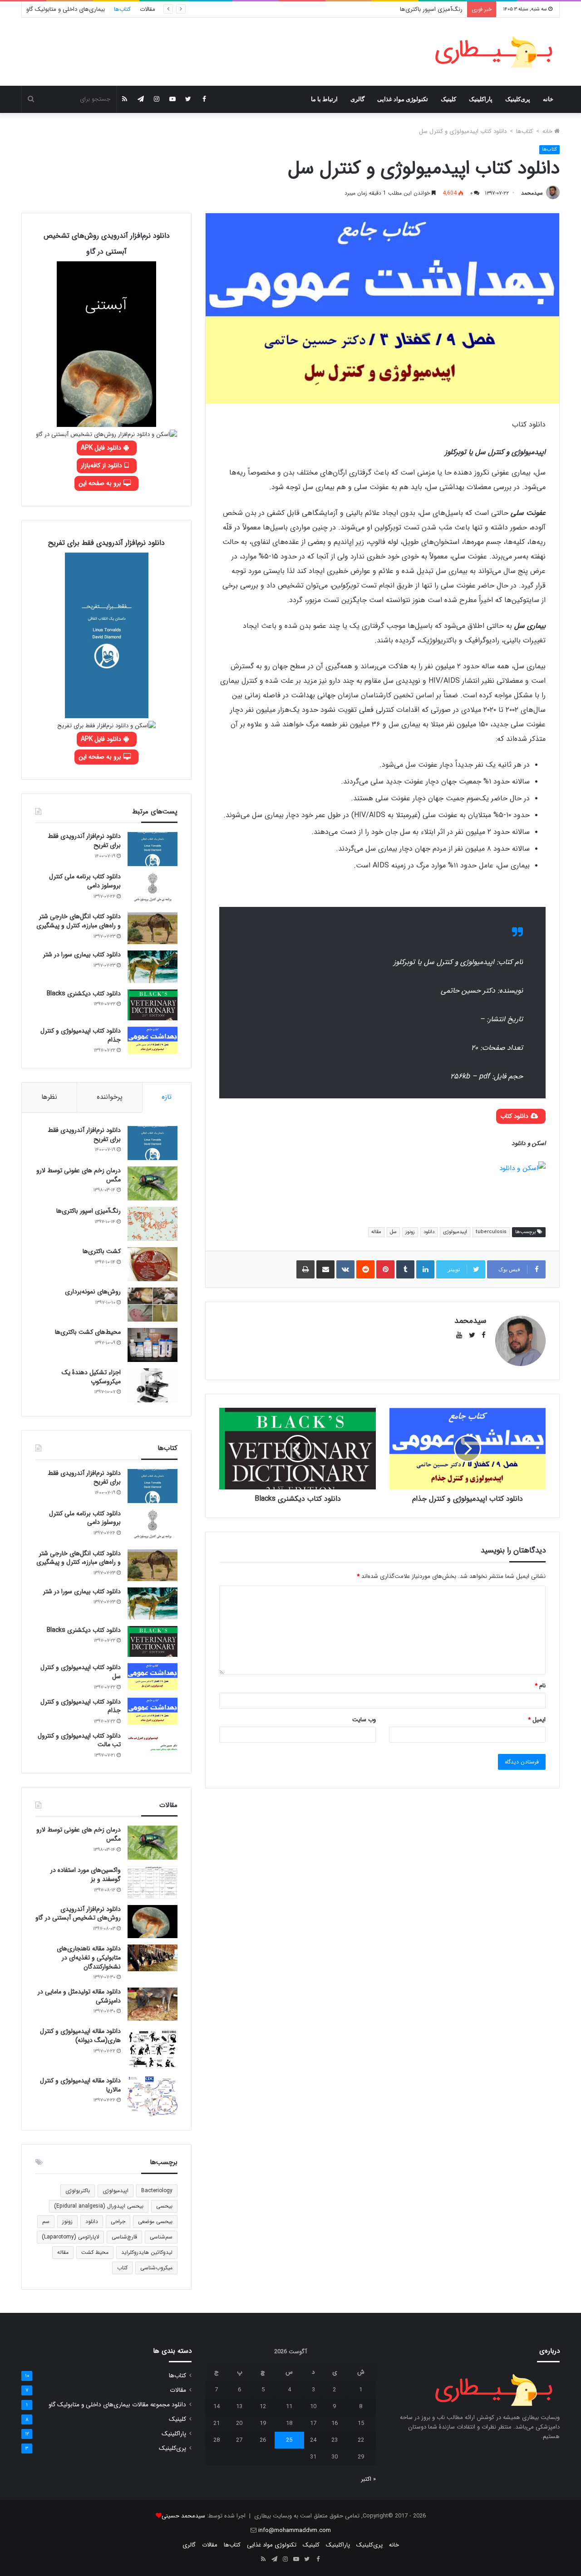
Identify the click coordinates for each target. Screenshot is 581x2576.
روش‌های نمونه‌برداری (93, 1292)
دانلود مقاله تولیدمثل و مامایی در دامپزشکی (79, 1996)
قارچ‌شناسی (124, 2237)
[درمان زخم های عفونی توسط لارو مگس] (153, 1183)
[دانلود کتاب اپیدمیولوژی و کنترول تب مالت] (153, 1743)
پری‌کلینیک (518, 99)
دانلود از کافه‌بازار (102, 465)
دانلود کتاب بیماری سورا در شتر (82, 955)
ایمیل (537, 1720)
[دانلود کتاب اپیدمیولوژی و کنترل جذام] (153, 1040)
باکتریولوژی (78, 2191)
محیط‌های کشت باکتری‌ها (88, 1332)
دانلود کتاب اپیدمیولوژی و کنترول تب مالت (79, 1740)
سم (46, 2221)
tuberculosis (491, 1232)
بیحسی (164, 2206)
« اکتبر (368, 2479)
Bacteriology (157, 2191)
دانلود (429, 1232)
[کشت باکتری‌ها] (153, 1264)
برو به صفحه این (101, 483)
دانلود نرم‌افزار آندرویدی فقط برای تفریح (84, 841)
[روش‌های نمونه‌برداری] (153, 1305)
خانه (548, 99)
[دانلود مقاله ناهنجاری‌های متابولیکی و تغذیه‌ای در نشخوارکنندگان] (153, 1958)
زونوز (410, 1232)
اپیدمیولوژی (455, 1232)
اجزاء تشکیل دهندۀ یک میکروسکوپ (91, 1377)
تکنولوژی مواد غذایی (403, 99)
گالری (357, 99)
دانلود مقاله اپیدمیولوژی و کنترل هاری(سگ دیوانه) (80, 2036)
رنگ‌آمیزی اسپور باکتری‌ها (431, 9)
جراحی (118, 2221)
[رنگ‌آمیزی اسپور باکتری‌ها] (153, 1224)
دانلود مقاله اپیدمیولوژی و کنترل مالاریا (80, 2085)
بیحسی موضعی (155, 2221)
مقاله (376, 1232)
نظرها (49, 1097)
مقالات (148, 9)
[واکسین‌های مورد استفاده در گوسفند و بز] (153, 1882)
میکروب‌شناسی (156, 2268)
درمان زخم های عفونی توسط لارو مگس (79, 1175)
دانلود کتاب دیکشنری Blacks (84, 994)
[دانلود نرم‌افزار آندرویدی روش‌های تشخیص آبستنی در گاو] (153, 1922)
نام (540, 1686)
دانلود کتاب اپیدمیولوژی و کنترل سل (81, 1672)
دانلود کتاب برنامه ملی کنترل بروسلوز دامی (85, 881)
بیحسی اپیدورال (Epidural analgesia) (99, 2206)
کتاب (122, 2268)
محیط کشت (95, 2252)
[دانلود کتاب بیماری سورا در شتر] (153, 967)
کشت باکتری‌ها (102, 1251)
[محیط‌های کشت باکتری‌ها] (153, 1345)
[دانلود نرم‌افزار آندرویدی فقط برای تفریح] (153, 849)
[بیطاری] (494, 52)
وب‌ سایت (364, 1720)
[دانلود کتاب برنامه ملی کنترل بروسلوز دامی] (153, 889)
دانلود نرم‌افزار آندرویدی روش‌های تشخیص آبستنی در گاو (78, 1914)
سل (393, 1232)
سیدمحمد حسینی (183, 2516)
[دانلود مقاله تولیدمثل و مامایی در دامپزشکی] (153, 2004)
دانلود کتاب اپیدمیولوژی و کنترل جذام (81, 1035)
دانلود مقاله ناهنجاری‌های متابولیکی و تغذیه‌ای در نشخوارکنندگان (89, 1957)
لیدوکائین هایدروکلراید (147, 2252)
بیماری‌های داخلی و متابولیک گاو (66, 9)
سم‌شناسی (161, 2237)
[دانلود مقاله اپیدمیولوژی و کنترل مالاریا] (153, 2096)
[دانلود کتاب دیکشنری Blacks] (153, 1005)
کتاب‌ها (122, 9)
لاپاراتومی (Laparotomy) (70, 2237)
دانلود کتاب (515, 1116)
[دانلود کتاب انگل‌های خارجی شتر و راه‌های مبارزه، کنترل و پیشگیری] (153, 928)
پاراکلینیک (481, 99)
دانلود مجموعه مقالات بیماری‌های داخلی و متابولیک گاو (117, 2405)
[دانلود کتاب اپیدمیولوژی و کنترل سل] (153, 1677)
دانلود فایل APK (102, 448)
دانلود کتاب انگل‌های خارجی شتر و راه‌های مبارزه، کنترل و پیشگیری (79, 921)
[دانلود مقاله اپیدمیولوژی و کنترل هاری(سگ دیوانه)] (153, 2049)
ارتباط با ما (324, 99)
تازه (167, 1097)
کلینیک (448, 99)
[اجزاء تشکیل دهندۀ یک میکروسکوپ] (153, 1385)
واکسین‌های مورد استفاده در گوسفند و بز (86, 1875)
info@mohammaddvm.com (295, 2530)
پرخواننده (110, 1097)
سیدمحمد (532, 193)
